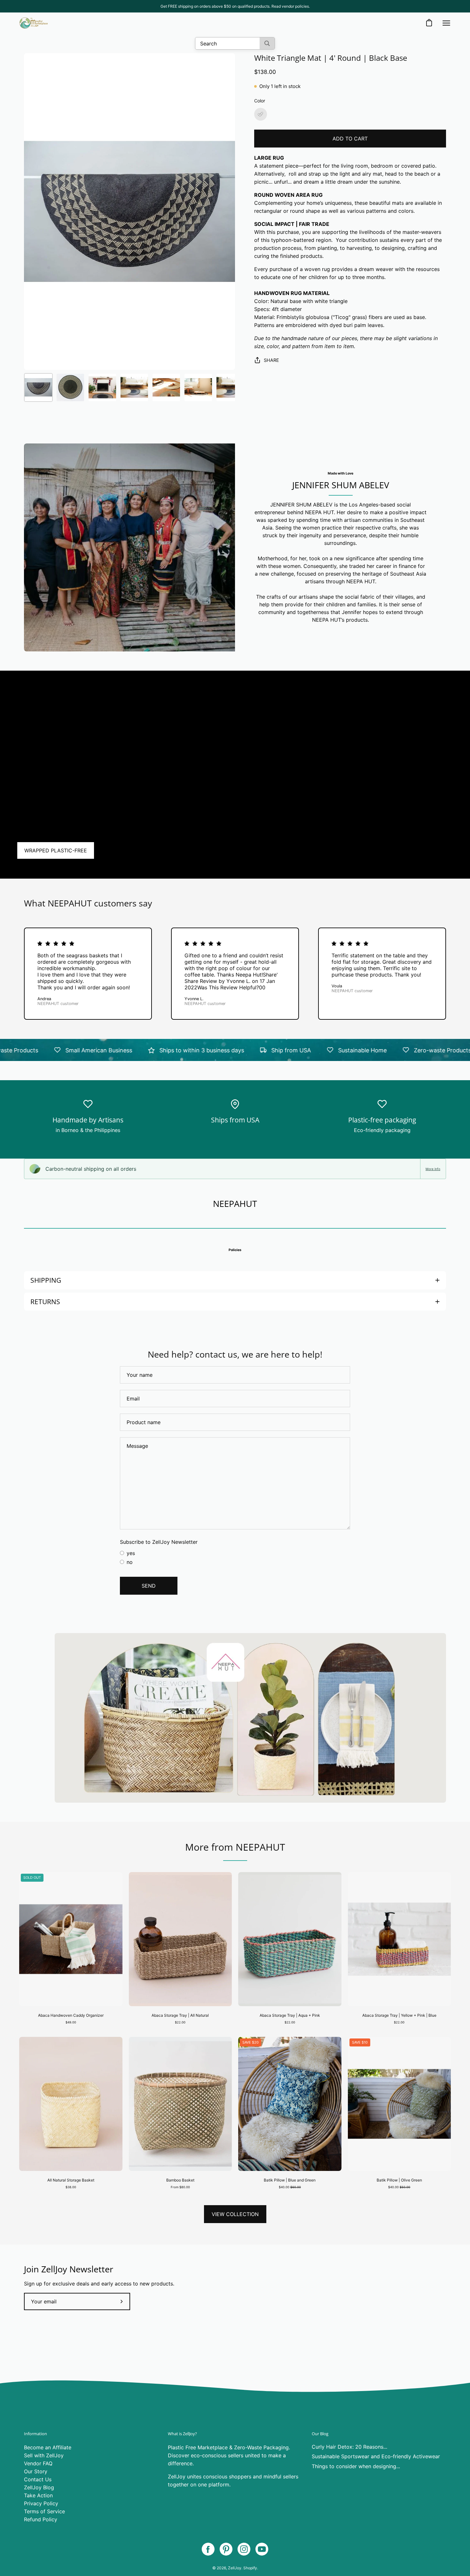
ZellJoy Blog (39, 2487)
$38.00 (71, 2187)
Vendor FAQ (38, 2463)
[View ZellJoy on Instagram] (244, 2549)
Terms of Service (44, 2511)
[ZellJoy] (34, 23)
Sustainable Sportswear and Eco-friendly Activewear (376, 2456)
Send (149, 1586)
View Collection (235, 2214)
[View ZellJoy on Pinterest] (226, 2549)
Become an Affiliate (48, 2447)
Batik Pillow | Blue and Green (290, 2180)
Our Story (36, 2471)
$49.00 (71, 2022)
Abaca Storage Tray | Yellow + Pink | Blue (399, 2015)
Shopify (250, 2568)
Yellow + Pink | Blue (399, 2033)
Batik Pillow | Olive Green (399, 2180)
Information (35, 2434)
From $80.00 (180, 2187)
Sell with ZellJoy (44, 2455)
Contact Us (38, 2479)
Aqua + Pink (290, 2033)
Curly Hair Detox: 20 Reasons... (349, 2447)
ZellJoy (235, 2568)
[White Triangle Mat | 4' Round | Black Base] (38, 387)
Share (271, 360)
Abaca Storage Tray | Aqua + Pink (290, 2015)
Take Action (38, 2495)
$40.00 (290, 2187)
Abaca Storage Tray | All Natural (180, 2015)
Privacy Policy (41, 2503)
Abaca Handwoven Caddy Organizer (71, 2015)
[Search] (267, 43)
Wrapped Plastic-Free (56, 850)
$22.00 (180, 2022)
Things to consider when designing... (356, 2466)
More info (433, 1169)
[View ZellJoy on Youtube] (262, 2549)
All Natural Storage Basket (71, 2180)
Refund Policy (41, 2519)
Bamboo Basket (180, 2180)
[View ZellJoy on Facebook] (208, 2549)
